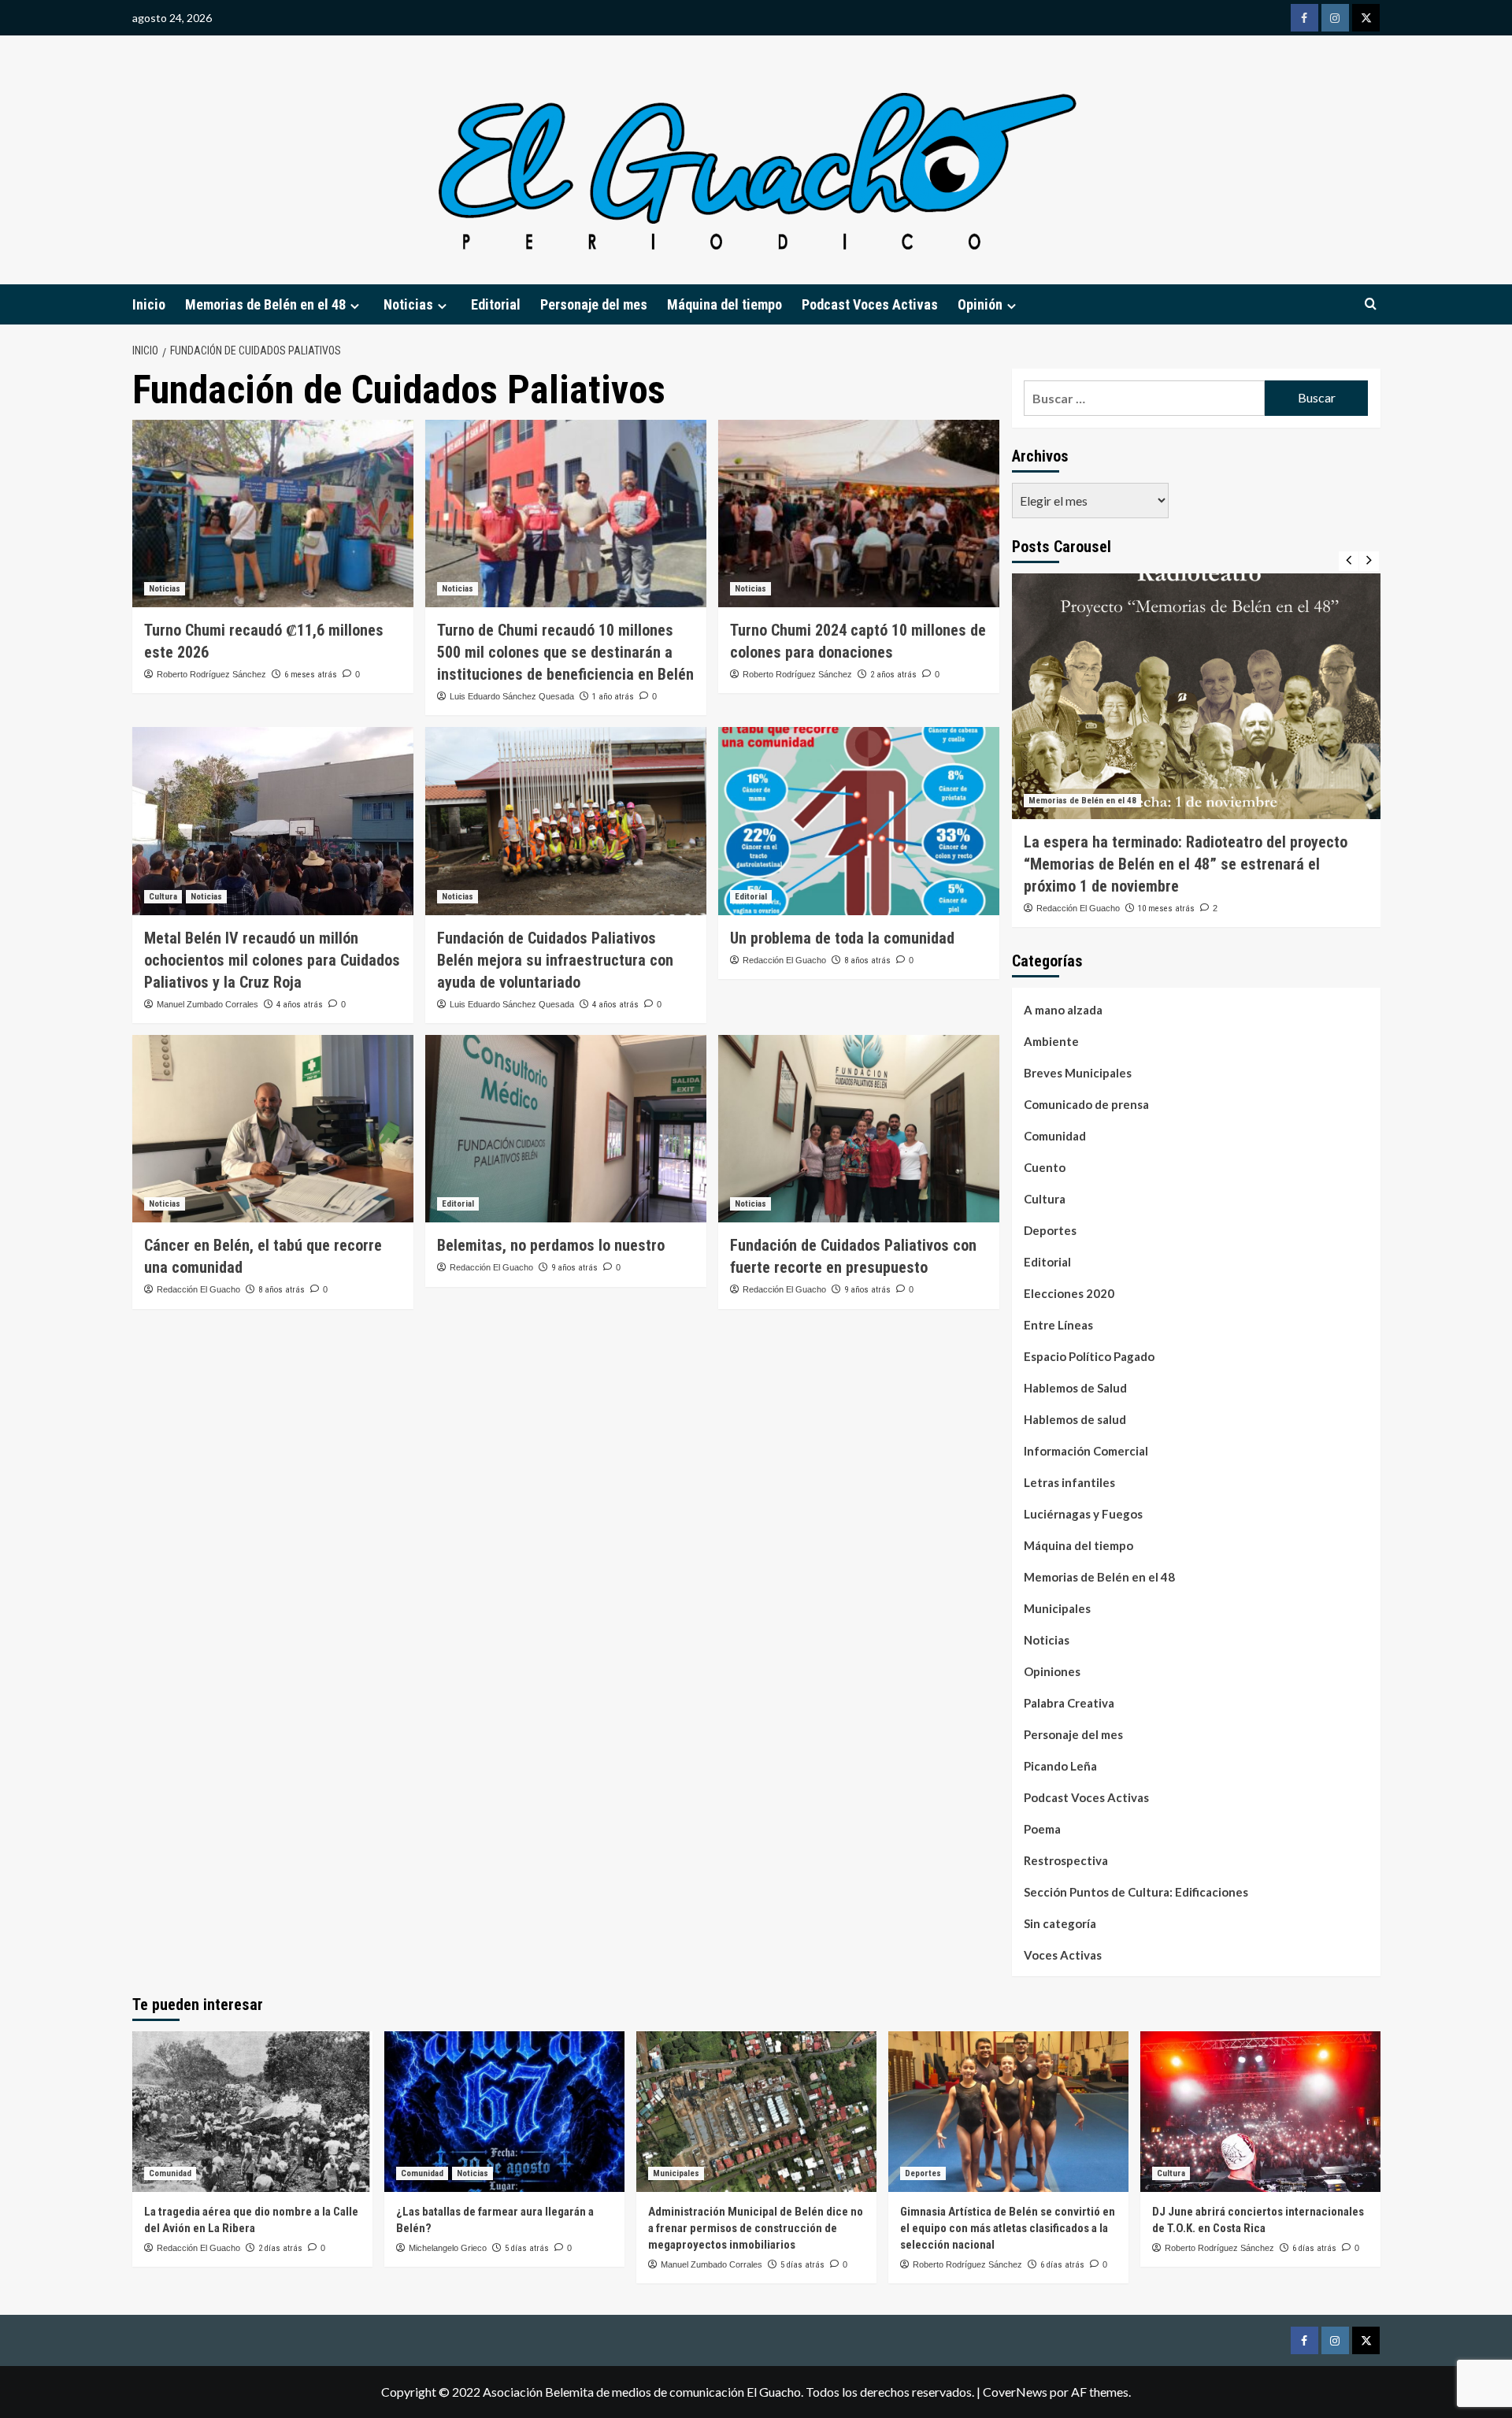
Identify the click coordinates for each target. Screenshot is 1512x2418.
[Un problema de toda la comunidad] (859, 821)
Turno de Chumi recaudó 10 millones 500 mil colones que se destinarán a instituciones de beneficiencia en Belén (565, 652)
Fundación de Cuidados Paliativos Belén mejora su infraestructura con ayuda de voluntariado (555, 960)
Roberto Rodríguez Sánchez (211, 674)
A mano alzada (1063, 1010)
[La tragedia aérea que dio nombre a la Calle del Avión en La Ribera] (252, 2111)
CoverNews (1015, 2392)
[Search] (1371, 304)
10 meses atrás (1166, 909)
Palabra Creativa (1069, 1703)
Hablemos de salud (1075, 1419)
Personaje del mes (594, 304)
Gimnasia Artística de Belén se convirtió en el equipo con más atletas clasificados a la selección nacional (1008, 2228)
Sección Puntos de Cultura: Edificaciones (1136, 1892)
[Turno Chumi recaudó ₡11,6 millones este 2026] (273, 514)
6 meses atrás (311, 675)
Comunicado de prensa (1086, 1104)
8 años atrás (867, 961)
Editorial (496, 304)
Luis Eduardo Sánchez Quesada (512, 696)
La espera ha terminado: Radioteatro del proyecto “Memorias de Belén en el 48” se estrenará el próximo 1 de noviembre (1186, 864)
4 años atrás (300, 1005)
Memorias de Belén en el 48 (265, 304)
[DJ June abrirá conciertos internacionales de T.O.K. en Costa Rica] (1260, 2111)
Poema (1042, 1829)
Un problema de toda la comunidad (842, 938)
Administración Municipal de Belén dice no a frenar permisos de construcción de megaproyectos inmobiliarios (756, 2228)
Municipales (1057, 1608)
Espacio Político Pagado (1089, 1356)
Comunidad (1055, 1136)
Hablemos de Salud (1075, 1388)
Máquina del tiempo (724, 304)
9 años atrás (574, 1268)
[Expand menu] (355, 306)
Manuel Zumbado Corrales (208, 1004)
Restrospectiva (1066, 1860)
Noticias (165, 589)
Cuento (1045, 1167)
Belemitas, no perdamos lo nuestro (551, 1245)
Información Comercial (1086, 1451)
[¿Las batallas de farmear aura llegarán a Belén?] (504, 2111)
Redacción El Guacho (784, 960)
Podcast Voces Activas (870, 304)
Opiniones (1052, 1671)
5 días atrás (527, 2248)
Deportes (1050, 1230)
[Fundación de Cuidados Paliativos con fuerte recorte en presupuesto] (859, 1129)
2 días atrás (280, 2248)
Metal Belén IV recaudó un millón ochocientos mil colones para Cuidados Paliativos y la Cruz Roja (272, 960)
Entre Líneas (1058, 1325)
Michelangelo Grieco (448, 2248)
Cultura (163, 897)
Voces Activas (1063, 1955)
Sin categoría (1060, 1923)
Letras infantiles (1069, 1482)
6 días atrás (1062, 2265)
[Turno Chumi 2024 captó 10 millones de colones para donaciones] (859, 514)
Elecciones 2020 (1069, 1293)
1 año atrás (613, 697)
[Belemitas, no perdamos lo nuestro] (566, 1129)
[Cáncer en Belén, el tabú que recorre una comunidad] (273, 1129)
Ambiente (1051, 1041)
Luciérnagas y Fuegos (1083, 1514)
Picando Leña (1060, 1766)
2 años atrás (893, 675)
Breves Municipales (1078, 1073)
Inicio (149, 304)
